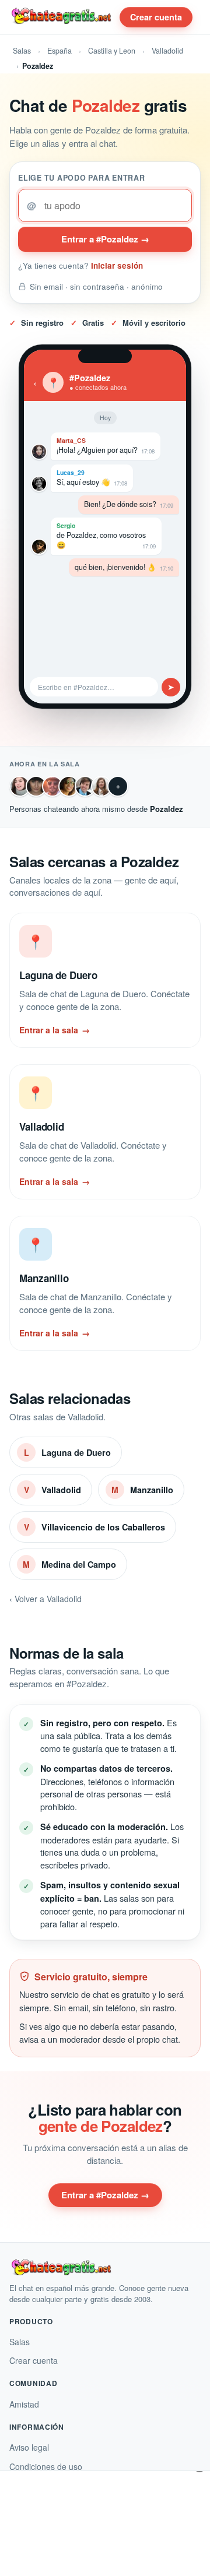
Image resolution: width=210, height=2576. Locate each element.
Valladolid (167, 51)
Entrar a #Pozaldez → (105, 239)
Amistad (24, 2404)
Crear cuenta (156, 17)
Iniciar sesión (117, 265)
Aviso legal (29, 2447)
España (60, 51)
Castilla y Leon (112, 51)
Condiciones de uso (46, 2466)
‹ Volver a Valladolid (45, 1599)
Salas (22, 51)
